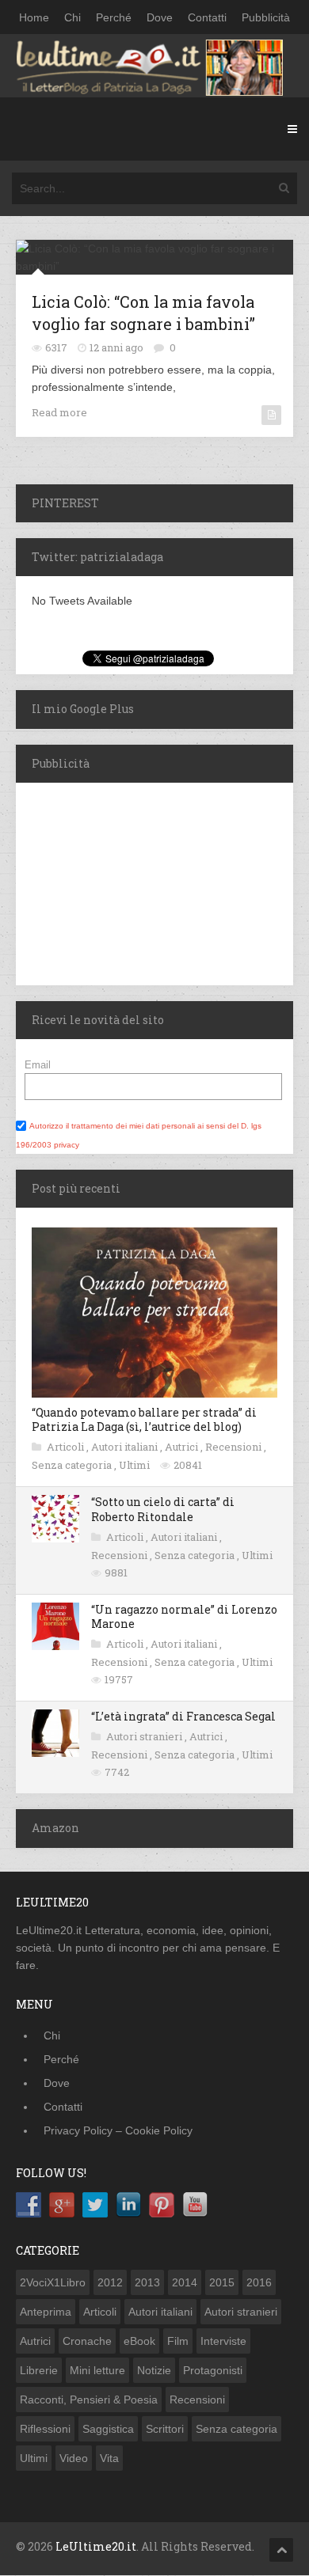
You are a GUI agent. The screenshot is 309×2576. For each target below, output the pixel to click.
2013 (147, 2282)
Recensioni (235, 1447)
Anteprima (46, 2312)
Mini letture (97, 2370)
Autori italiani (126, 1447)
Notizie (154, 2370)
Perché (114, 17)
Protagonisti (213, 2370)
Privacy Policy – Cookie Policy (118, 2130)
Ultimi (135, 1465)
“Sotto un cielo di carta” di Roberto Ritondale (163, 1509)
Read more (59, 412)
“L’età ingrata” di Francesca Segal (183, 1716)
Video (74, 2458)
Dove (160, 17)
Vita (109, 2458)
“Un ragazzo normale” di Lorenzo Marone (184, 1616)
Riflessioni (45, 2429)
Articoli (67, 1447)
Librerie (39, 2370)
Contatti (207, 17)
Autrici (183, 1447)
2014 (185, 2282)
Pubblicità (266, 17)
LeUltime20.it (96, 2546)
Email (38, 1065)
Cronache (87, 2341)
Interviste (223, 2341)
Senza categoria (73, 1465)
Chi (72, 17)
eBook (139, 2341)
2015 (222, 2282)
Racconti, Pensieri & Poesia (89, 2400)
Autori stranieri (145, 1736)
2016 (259, 2282)
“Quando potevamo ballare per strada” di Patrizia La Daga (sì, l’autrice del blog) (144, 1419)
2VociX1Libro (53, 2282)
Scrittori (165, 2429)
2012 (110, 2282)
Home (34, 17)
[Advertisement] (115, 882)
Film (178, 2341)
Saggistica (108, 2429)
